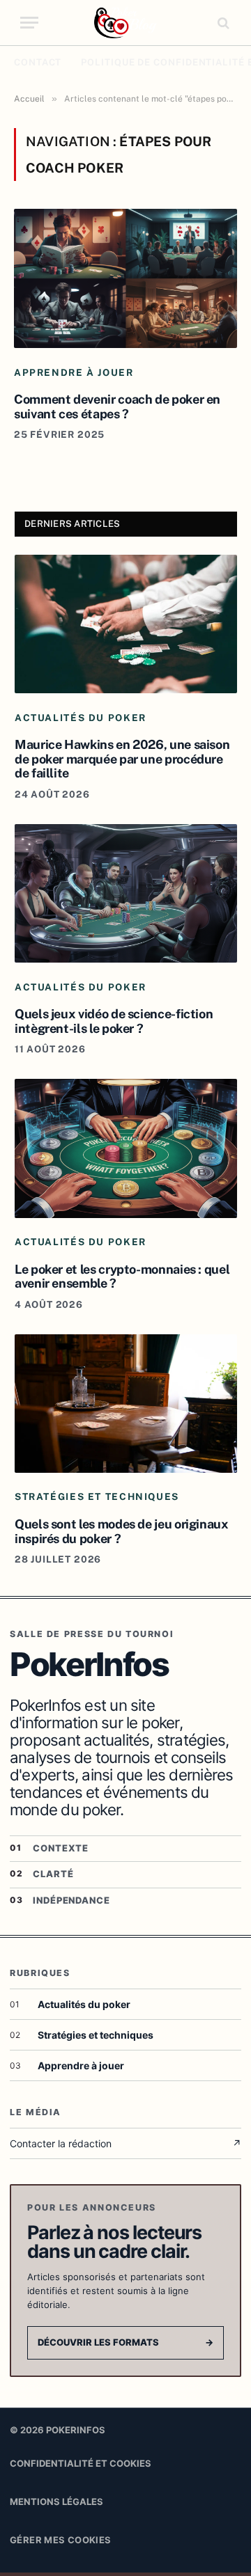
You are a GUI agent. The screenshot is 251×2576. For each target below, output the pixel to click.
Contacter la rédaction (125, 2143)
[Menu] (29, 23)
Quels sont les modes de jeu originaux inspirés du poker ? (122, 1531)
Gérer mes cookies (61, 2540)
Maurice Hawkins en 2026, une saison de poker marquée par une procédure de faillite (122, 759)
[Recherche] (222, 23)
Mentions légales (56, 2502)
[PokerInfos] (126, 23)
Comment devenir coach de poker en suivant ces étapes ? (117, 406)
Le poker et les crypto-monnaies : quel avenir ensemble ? (122, 1277)
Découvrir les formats (125, 2342)
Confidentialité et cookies (81, 2463)
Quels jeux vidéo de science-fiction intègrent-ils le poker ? (114, 1021)
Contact (38, 62)
